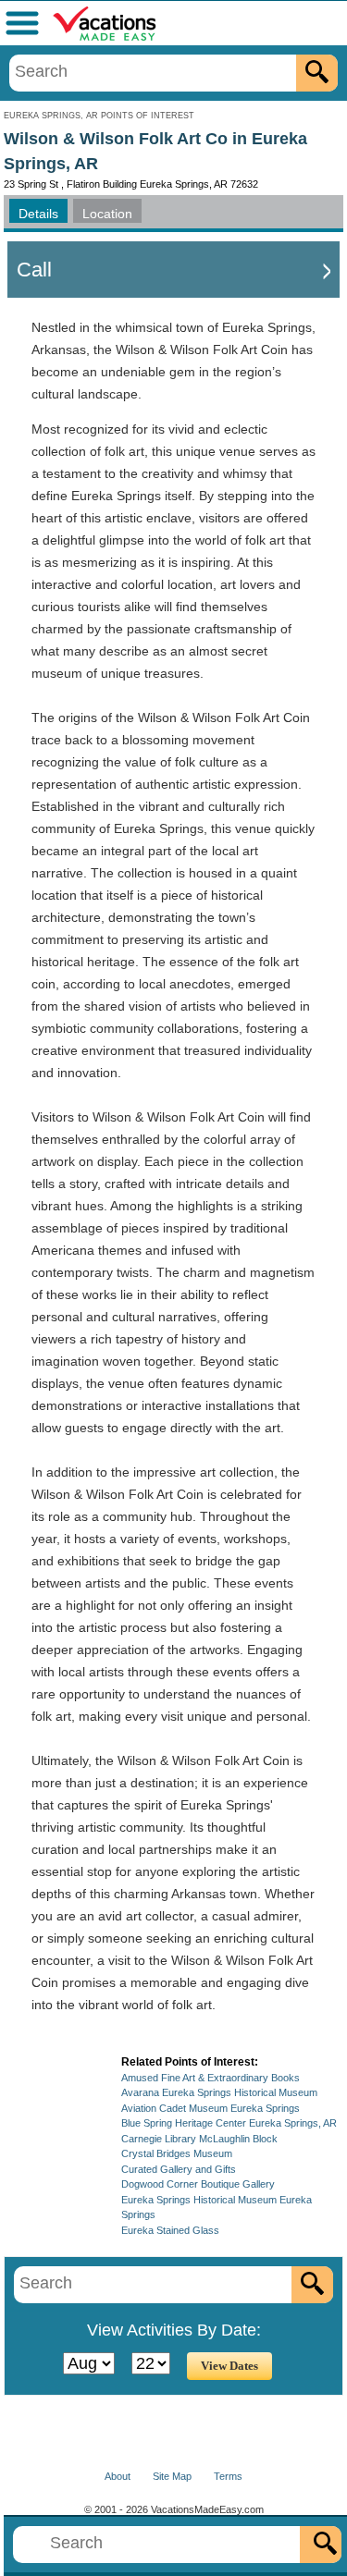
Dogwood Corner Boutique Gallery (198, 2184)
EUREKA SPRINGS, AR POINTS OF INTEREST (99, 116)
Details (38, 214)
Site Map (172, 2476)
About (118, 2476)
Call (34, 270)
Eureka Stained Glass (170, 2230)
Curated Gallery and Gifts (179, 2169)
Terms (228, 2476)
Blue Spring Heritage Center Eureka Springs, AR (229, 2123)
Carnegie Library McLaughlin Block (199, 2139)
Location (107, 214)
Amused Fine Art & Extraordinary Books (211, 2078)
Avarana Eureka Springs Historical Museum (219, 2092)
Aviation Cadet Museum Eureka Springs (211, 2108)
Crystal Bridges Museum (177, 2153)
